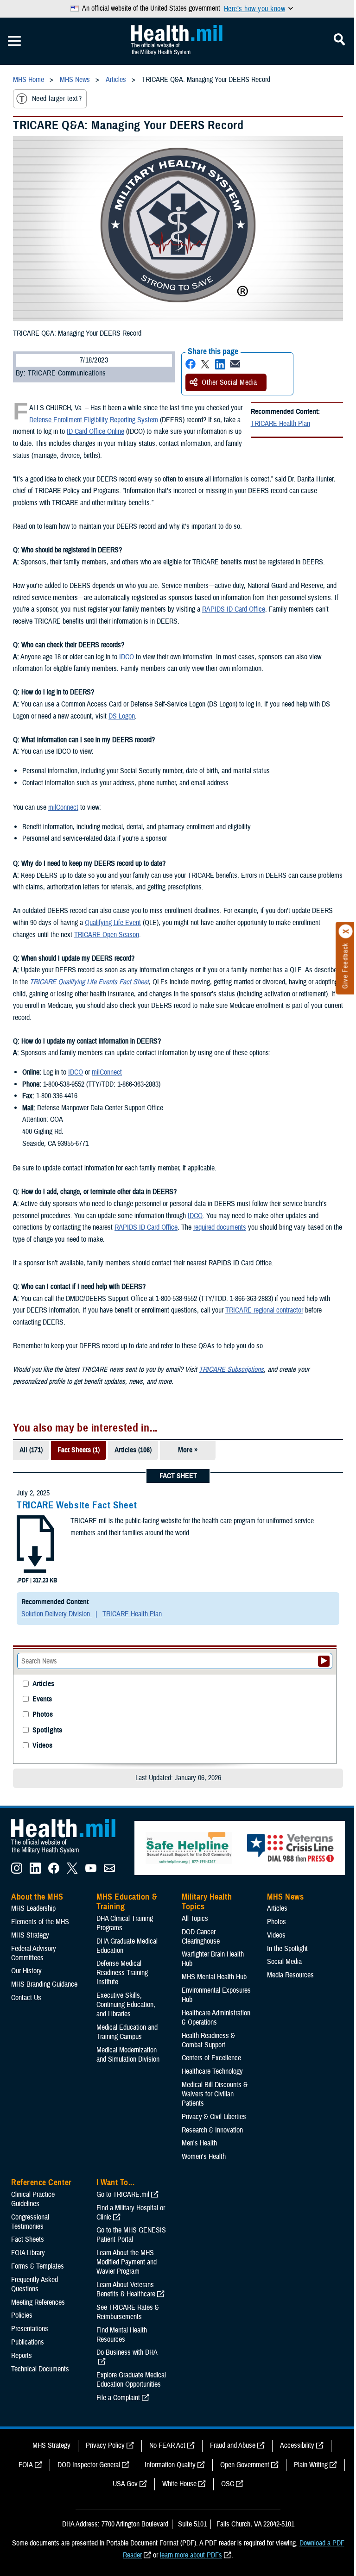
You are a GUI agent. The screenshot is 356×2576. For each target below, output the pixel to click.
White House (179, 2484)
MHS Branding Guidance (44, 1984)
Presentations (30, 2329)
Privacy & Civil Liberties (214, 2117)
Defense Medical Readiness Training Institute (122, 1973)
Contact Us (26, 1998)
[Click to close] (346, 932)
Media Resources (290, 1975)
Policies (22, 2315)
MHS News (285, 1897)
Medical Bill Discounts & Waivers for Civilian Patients (215, 2094)
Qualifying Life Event (113, 923)
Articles (43, 1684)
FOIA (26, 2465)
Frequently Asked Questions (35, 2284)
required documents (220, 1227)
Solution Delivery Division (57, 1614)
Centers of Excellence (211, 2058)
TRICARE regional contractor (264, 1310)
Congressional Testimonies (30, 2222)
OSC (228, 2484)
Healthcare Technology (212, 2071)
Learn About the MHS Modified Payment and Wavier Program (127, 2262)
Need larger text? (57, 99)
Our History (26, 1971)
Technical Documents (40, 2369)
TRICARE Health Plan (280, 424)
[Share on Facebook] (191, 364)
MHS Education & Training (127, 1902)
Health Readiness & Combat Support (208, 2040)
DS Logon (122, 716)
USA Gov (125, 2484)
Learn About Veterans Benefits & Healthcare (126, 2289)
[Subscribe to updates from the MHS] (109, 1871)
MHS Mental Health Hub (214, 1977)
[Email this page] (235, 364)
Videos (42, 1746)
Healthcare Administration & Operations (216, 2018)
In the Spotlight (287, 1949)
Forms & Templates (38, 2266)
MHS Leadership (33, 1908)
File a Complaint (118, 2398)
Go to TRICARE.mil (123, 2195)
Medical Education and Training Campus (127, 2032)
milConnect (63, 807)
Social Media (284, 1962)
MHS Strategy (30, 1935)
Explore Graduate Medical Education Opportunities (131, 2380)
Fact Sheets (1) (79, 1450)
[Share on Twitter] (205, 364)
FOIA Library (28, 2253)
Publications (28, 2342)
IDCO (127, 657)
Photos (43, 1715)
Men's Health (199, 2143)
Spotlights (47, 1730)
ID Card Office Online (95, 431)
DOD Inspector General (89, 2465)
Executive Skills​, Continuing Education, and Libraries (126, 2005)
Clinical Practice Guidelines (33, 2199)
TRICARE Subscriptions (231, 1369)
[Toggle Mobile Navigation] (14, 41)
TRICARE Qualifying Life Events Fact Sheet (89, 982)
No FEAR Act (167, 2445)
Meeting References (38, 2302)
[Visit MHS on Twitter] (72, 1871)
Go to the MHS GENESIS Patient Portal (131, 2235)
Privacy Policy (105, 2445)
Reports (22, 2356)
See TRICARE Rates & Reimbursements (128, 2312)
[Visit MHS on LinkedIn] (35, 1871)
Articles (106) (133, 1450)
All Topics (195, 1919)
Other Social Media (229, 382)
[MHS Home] (69, 1854)
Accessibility (297, 2445)
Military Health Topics (207, 1902)
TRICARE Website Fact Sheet (77, 1505)
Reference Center (41, 2182)
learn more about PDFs (191, 2555)
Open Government (245, 2465)
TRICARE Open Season (107, 935)
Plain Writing (311, 2465)
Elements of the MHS (40, 1922)
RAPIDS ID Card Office (234, 609)
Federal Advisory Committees (34, 1953)
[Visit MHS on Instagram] (17, 1871)
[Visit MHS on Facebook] (54, 1871)
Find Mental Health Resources (122, 2335)
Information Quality (170, 2465)
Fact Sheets (28, 2239)
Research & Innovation (212, 2130)
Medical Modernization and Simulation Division (128, 2055)
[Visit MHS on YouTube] (91, 1871)
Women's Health (204, 2157)
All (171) (31, 1450)
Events (42, 1699)
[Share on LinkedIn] (220, 364)
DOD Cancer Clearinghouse (201, 1937)
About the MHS (37, 1897)
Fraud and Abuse (233, 2445)
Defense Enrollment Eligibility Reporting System (94, 420)
